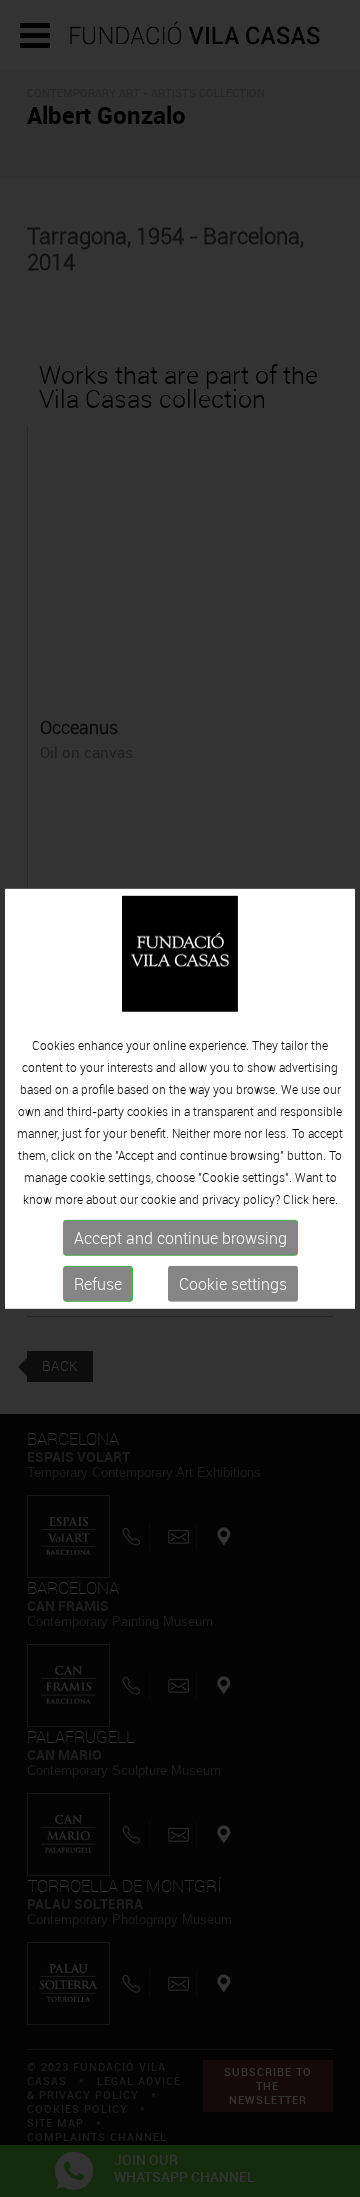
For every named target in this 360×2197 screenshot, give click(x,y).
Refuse (98, 1284)
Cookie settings (233, 1284)
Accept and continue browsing (180, 1238)
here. (325, 1199)
